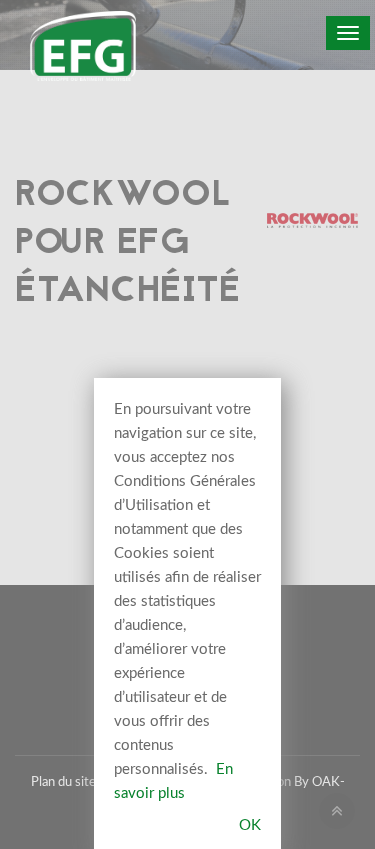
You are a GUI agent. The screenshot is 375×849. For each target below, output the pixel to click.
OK (250, 825)
